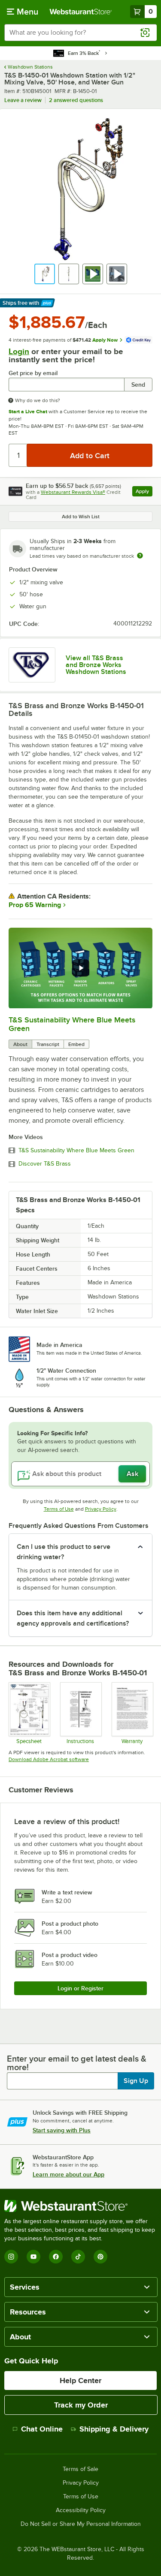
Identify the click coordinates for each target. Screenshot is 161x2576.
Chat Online (42, 2429)
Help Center (80, 2381)
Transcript (48, 1044)
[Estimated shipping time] (140, 556)
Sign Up (136, 2081)
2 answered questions (76, 100)
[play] (81, 968)
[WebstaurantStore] (80, 2206)
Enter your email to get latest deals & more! (77, 2063)
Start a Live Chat (28, 412)
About (20, 1044)
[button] (45, 274)
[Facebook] (56, 2257)
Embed (76, 1044)
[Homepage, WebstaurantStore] (81, 12)
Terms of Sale (80, 2469)
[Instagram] (11, 2257)
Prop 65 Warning (35, 905)
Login (19, 351)
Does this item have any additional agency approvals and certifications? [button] (73, 1618)
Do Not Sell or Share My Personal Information (81, 2524)
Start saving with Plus (62, 2130)
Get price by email (33, 373)
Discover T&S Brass (45, 1164)
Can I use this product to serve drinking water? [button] (64, 1552)
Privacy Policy (101, 1509)
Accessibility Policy (81, 2510)
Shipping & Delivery (114, 2429)
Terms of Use (59, 1509)
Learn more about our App (68, 2174)
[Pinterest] (100, 2257)
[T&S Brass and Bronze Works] (32, 665)
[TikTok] (78, 2257)
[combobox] (80, 33)
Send (138, 385)
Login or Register (80, 1988)
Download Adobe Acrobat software (49, 1759)
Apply (144, 492)
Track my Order (81, 2405)
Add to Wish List (81, 517)
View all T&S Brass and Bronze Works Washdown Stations (96, 665)
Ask (132, 1474)
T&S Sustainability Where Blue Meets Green (76, 1151)
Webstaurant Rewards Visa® (73, 492)
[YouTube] (33, 2257)
